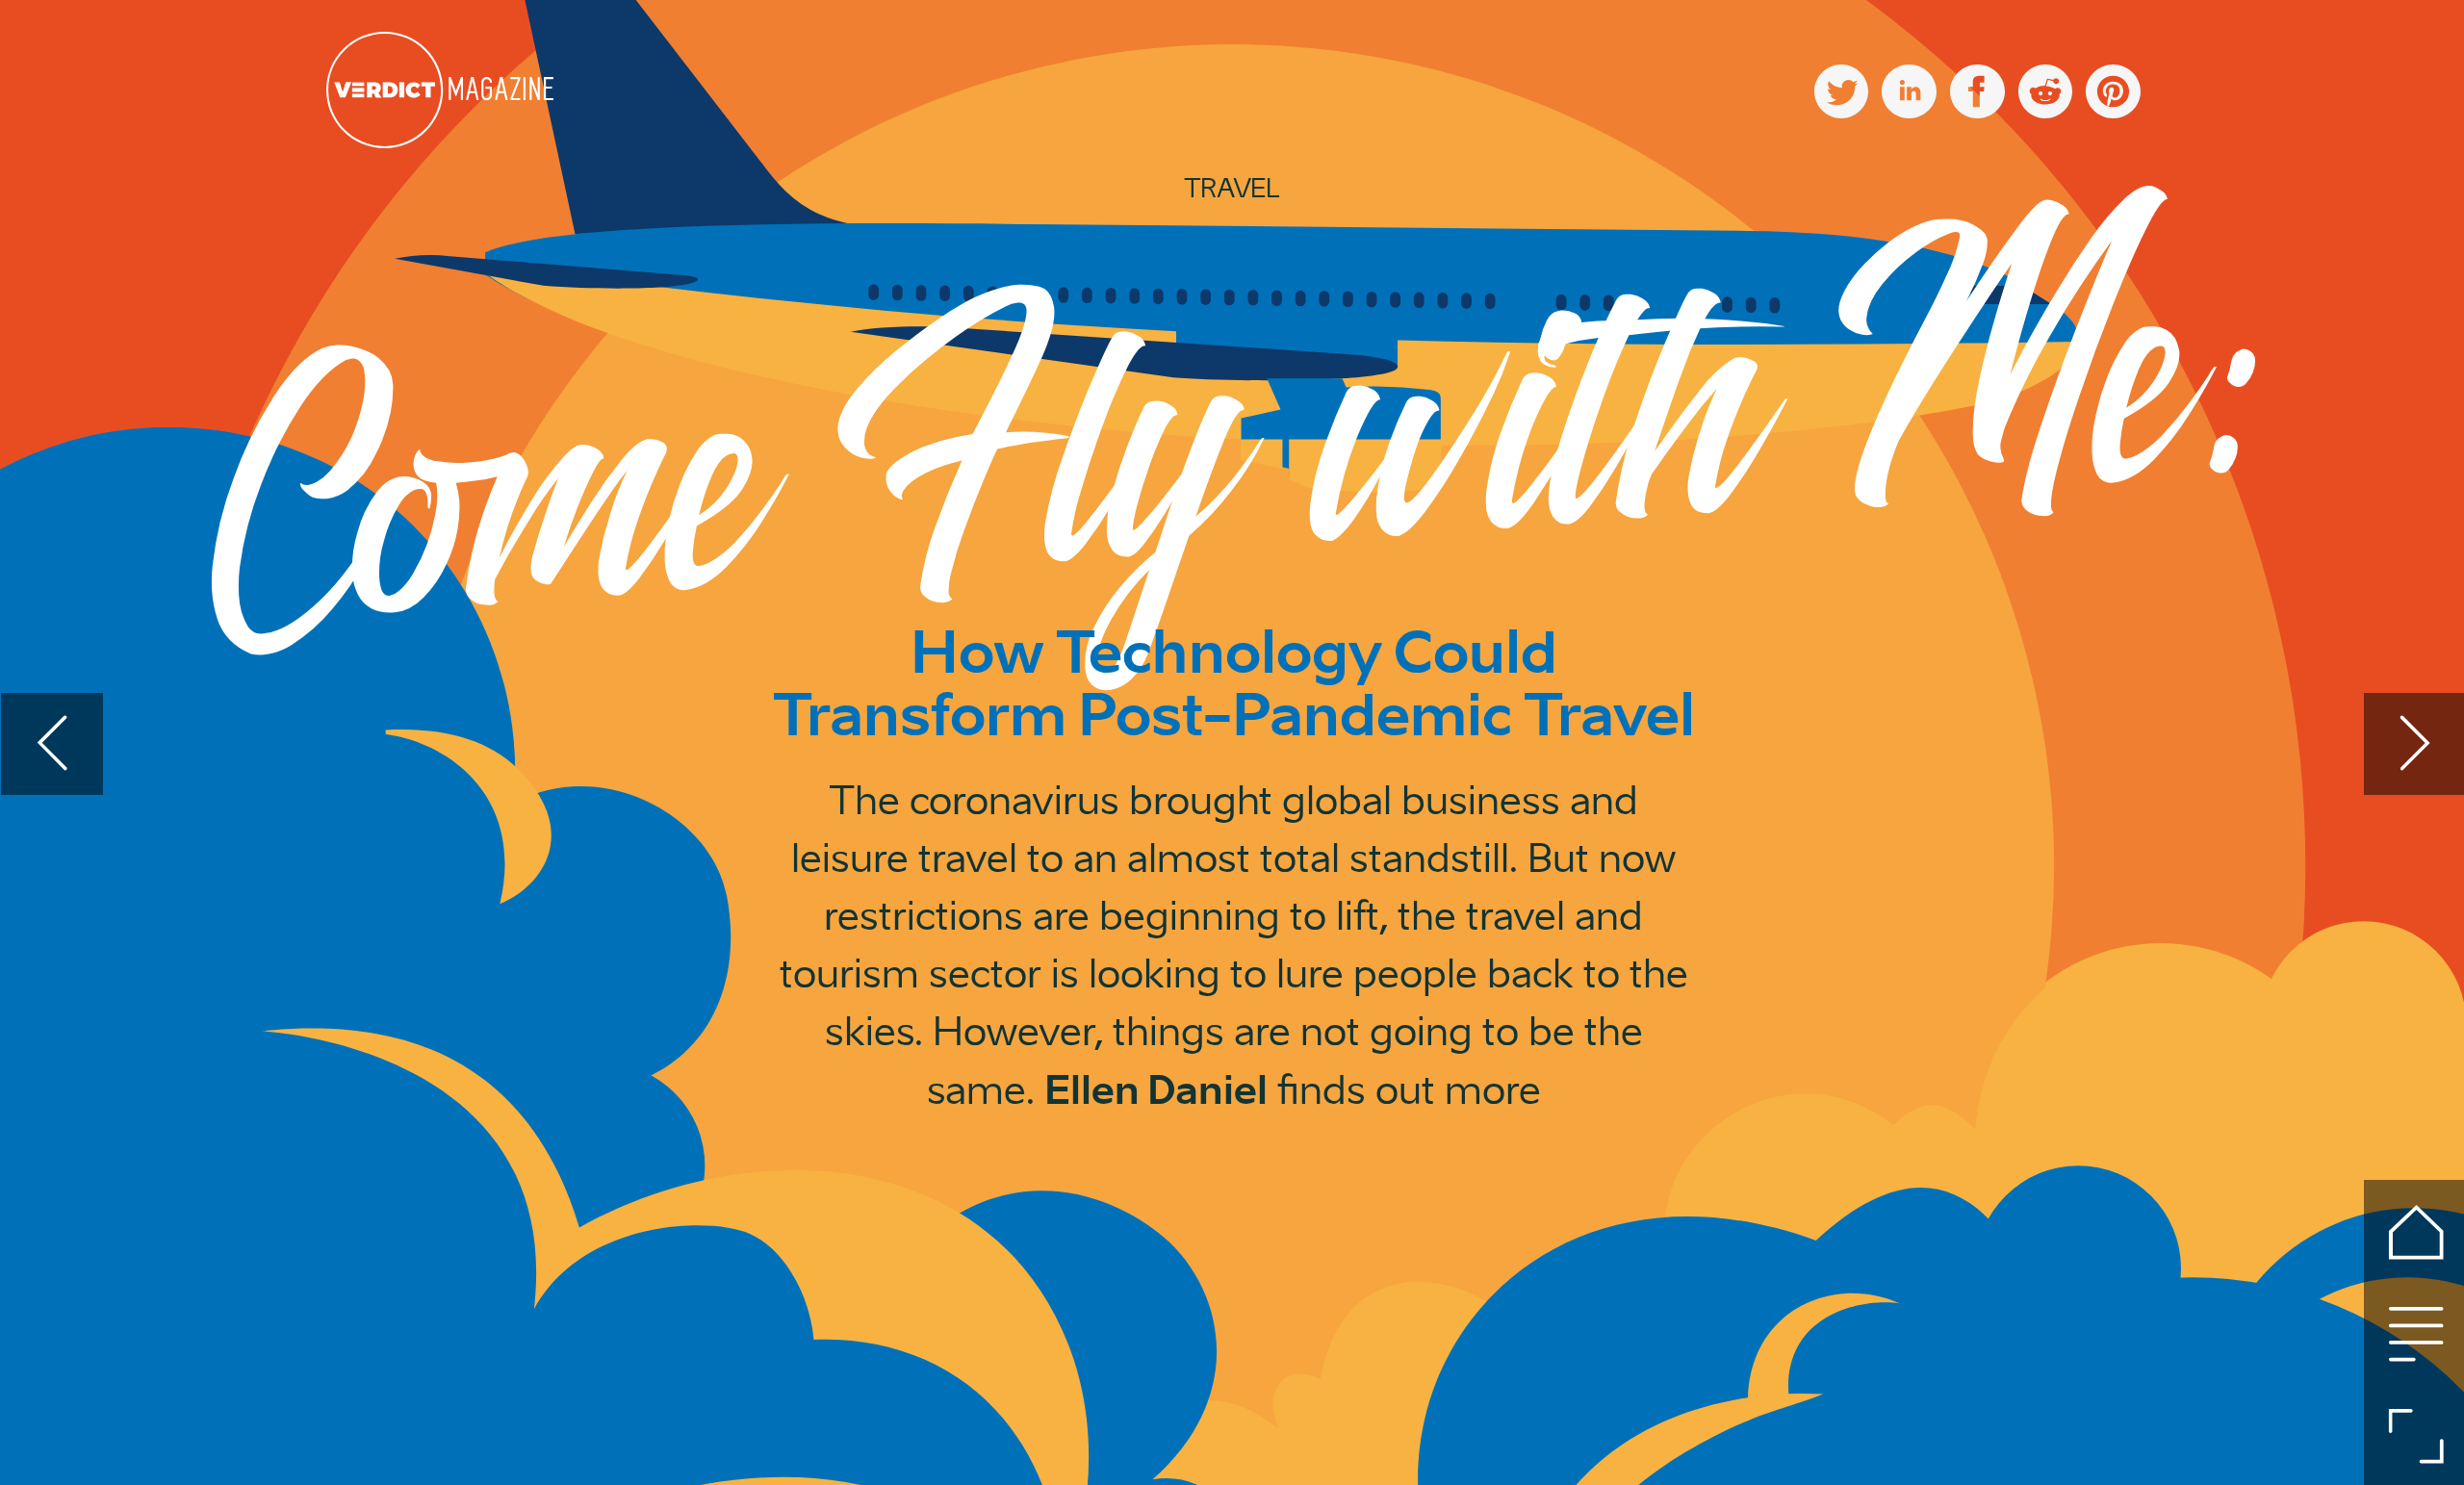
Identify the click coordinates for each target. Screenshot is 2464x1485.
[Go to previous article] (52, 744)
